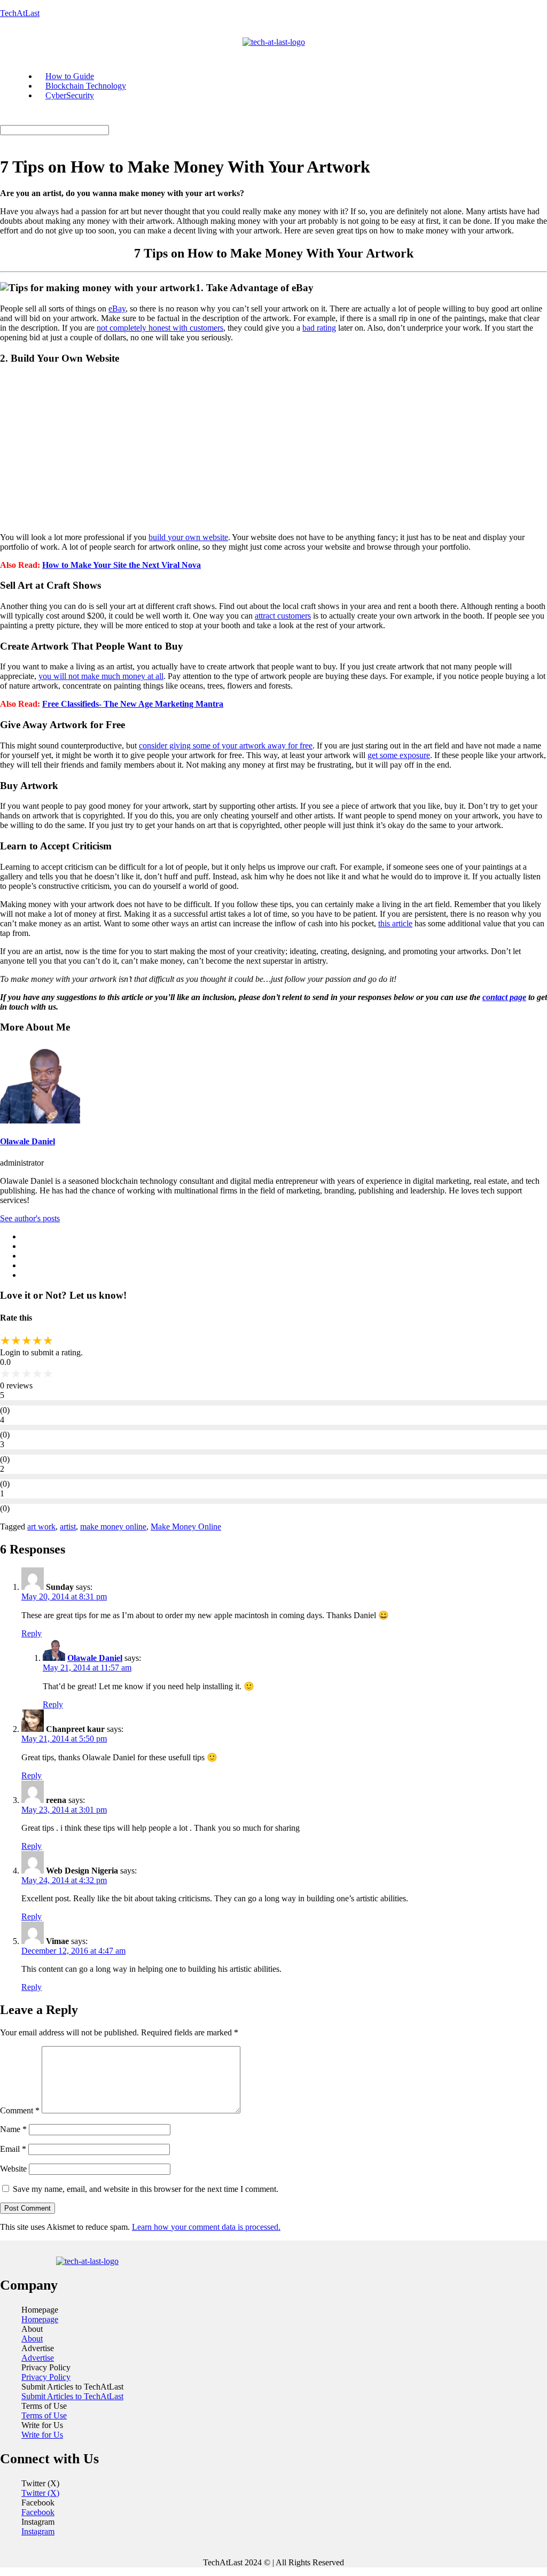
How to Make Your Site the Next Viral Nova (122, 565)
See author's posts (30, 1218)
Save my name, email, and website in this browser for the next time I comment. (146, 2189)
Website (13, 2169)
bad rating (319, 328)
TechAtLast (20, 13)
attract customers (283, 616)
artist (68, 1527)
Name (13, 2129)
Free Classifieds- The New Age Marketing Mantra (133, 704)
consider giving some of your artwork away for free (226, 746)
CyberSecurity (70, 95)
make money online (113, 1527)
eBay (117, 309)
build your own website (188, 537)
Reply (32, 1633)
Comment (20, 2110)
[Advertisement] (273, 449)
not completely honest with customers (160, 328)
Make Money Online (186, 1527)
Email (13, 2149)
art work (41, 1527)
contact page (504, 997)
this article (395, 923)
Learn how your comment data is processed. (206, 2227)
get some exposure (399, 755)
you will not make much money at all (101, 676)
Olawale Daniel (28, 1141)
